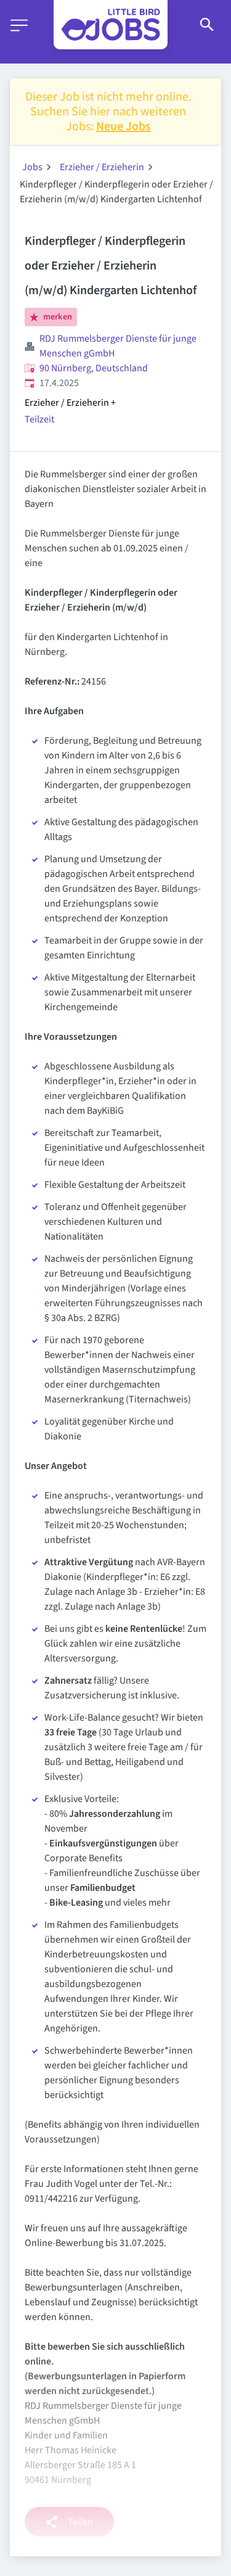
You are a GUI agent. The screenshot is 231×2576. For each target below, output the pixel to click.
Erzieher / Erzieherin (102, 167)
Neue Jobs (124, 126)
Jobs (32, 167)
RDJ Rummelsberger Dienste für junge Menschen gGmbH (118, 346)
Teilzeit (39, 419)
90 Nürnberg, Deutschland (94, 368)
